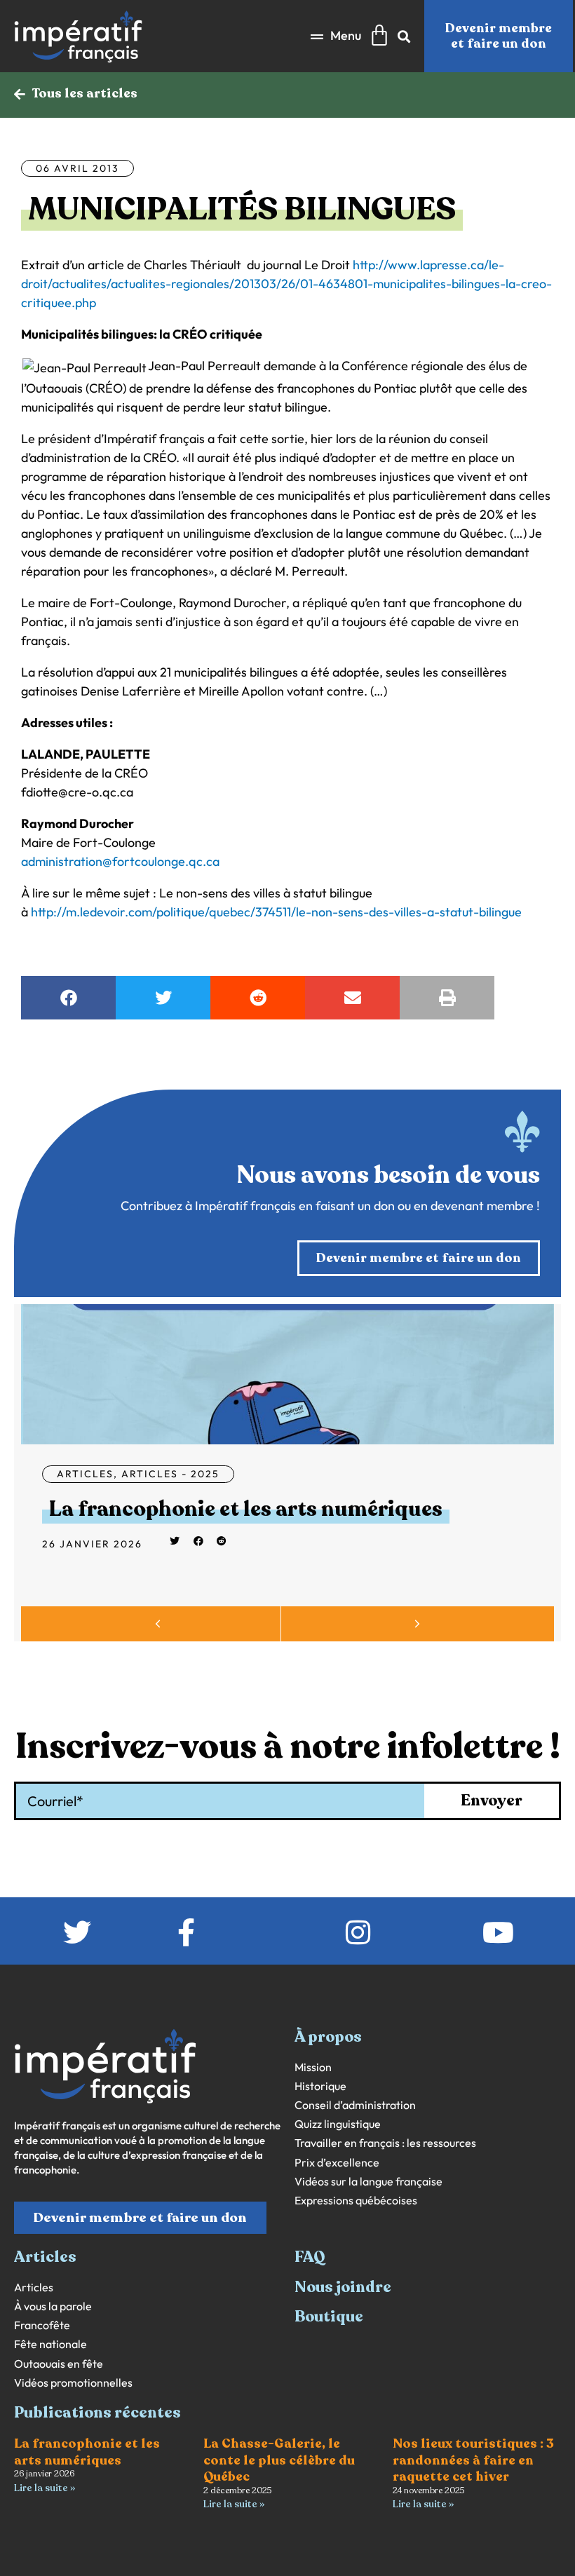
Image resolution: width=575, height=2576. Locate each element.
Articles (85, 1474)
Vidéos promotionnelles (73, 2383)
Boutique (329, 2317)
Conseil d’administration (355, 2105)
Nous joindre (343, 2287)
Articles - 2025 (170, 1474)
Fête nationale (50, 2344)
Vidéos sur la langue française (368, 2182)
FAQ (310, 2257)
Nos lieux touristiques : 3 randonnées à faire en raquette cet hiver (473, 2460)
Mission (313, 2067)
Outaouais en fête (59, 2364)
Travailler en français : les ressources (385, 2143)
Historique (320, 2086)
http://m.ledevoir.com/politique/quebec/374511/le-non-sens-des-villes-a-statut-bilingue (276, 912)
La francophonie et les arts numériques (246, 1509)
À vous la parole (53, 2306)
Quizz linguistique (338, 2124)
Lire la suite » (45, 2488)
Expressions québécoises (356, 2201)
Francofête (42, 2325)
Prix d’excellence (337, 2163)
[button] (336, 36)
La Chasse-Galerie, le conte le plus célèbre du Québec (279, 2460)
